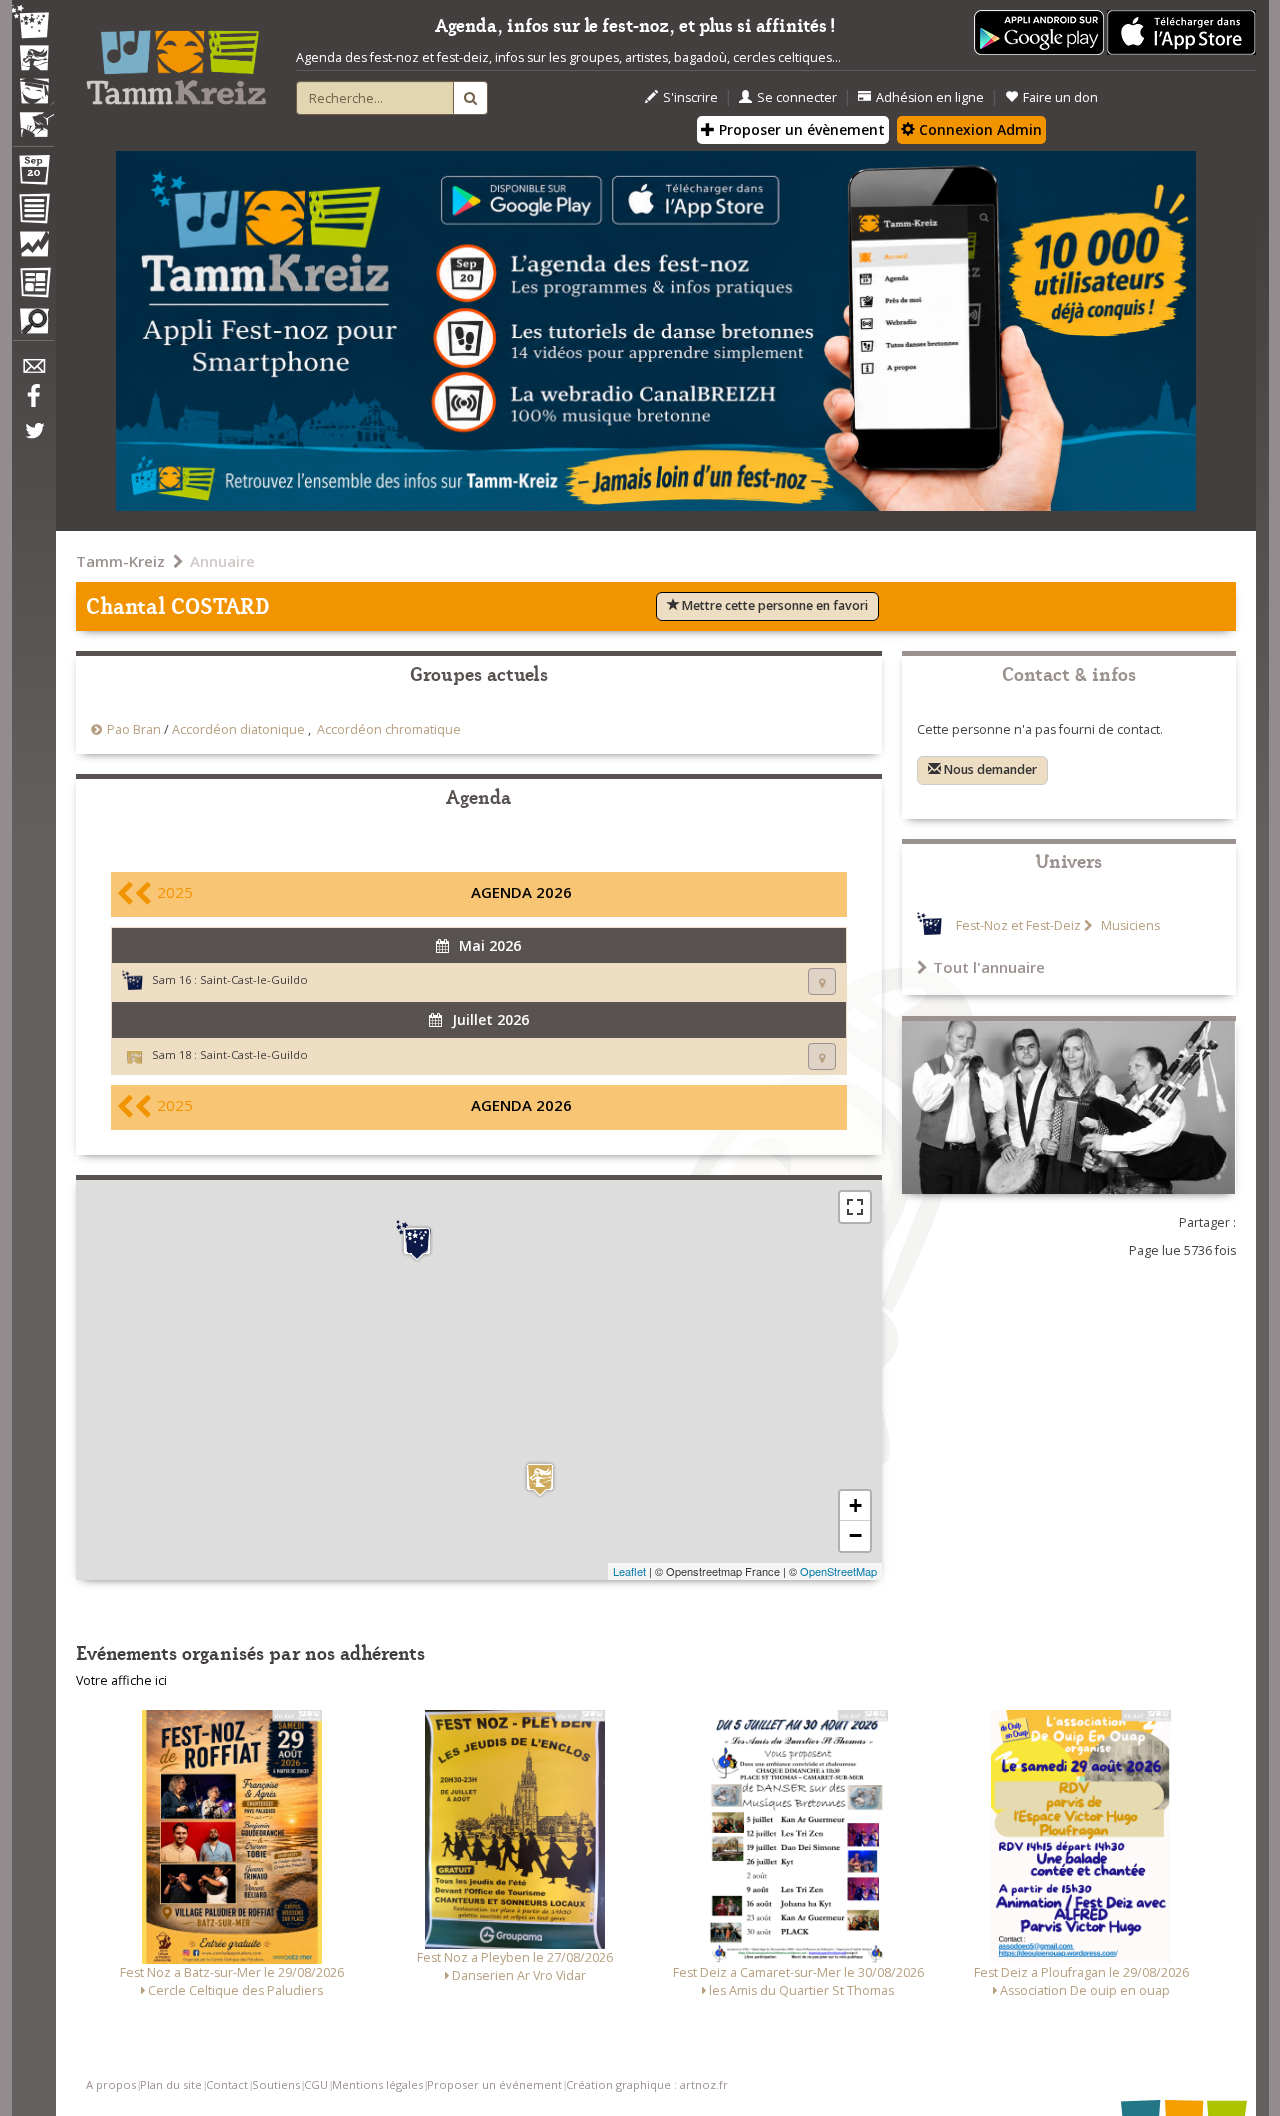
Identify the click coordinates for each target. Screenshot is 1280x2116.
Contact (227, 2084)
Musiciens (1129, 925)
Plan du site (171, 2084)
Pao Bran (134, 729)
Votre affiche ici (121, 1680)
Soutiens (276, 2084)
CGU (316, 2084)
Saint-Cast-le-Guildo (254, 979)
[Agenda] (33, 174)
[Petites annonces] (33, 326)
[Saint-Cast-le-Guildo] (417, 1241)
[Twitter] (33, 441)
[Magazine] (33, 285)
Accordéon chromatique (389, 729)
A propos (111, 2084)
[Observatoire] (33, 249)
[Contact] (33, 371)
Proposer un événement (494, 2084)
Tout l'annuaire (989, 967)
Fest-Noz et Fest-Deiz (1018, 925)
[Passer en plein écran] (855, 1207)
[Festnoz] (33, 23)
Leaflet (629, 1571)
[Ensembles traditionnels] (33, 117)
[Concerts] (33, 60)
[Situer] (822, 981)
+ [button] (855, 1505)
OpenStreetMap (838, 1571)
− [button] (855, 1535)
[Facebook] (33, 403)
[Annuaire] (33, 212)
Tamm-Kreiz (120, 561)
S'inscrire (690, 97)
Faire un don (1060, 97)
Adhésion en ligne (930, 97)
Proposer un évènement (800, 129)
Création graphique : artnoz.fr (647, 2084)
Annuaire (222, 561)
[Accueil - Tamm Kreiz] (176, 60)
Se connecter (797, 97)
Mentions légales (377, 2084)
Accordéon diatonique (238, 729)
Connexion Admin (978, 129)
